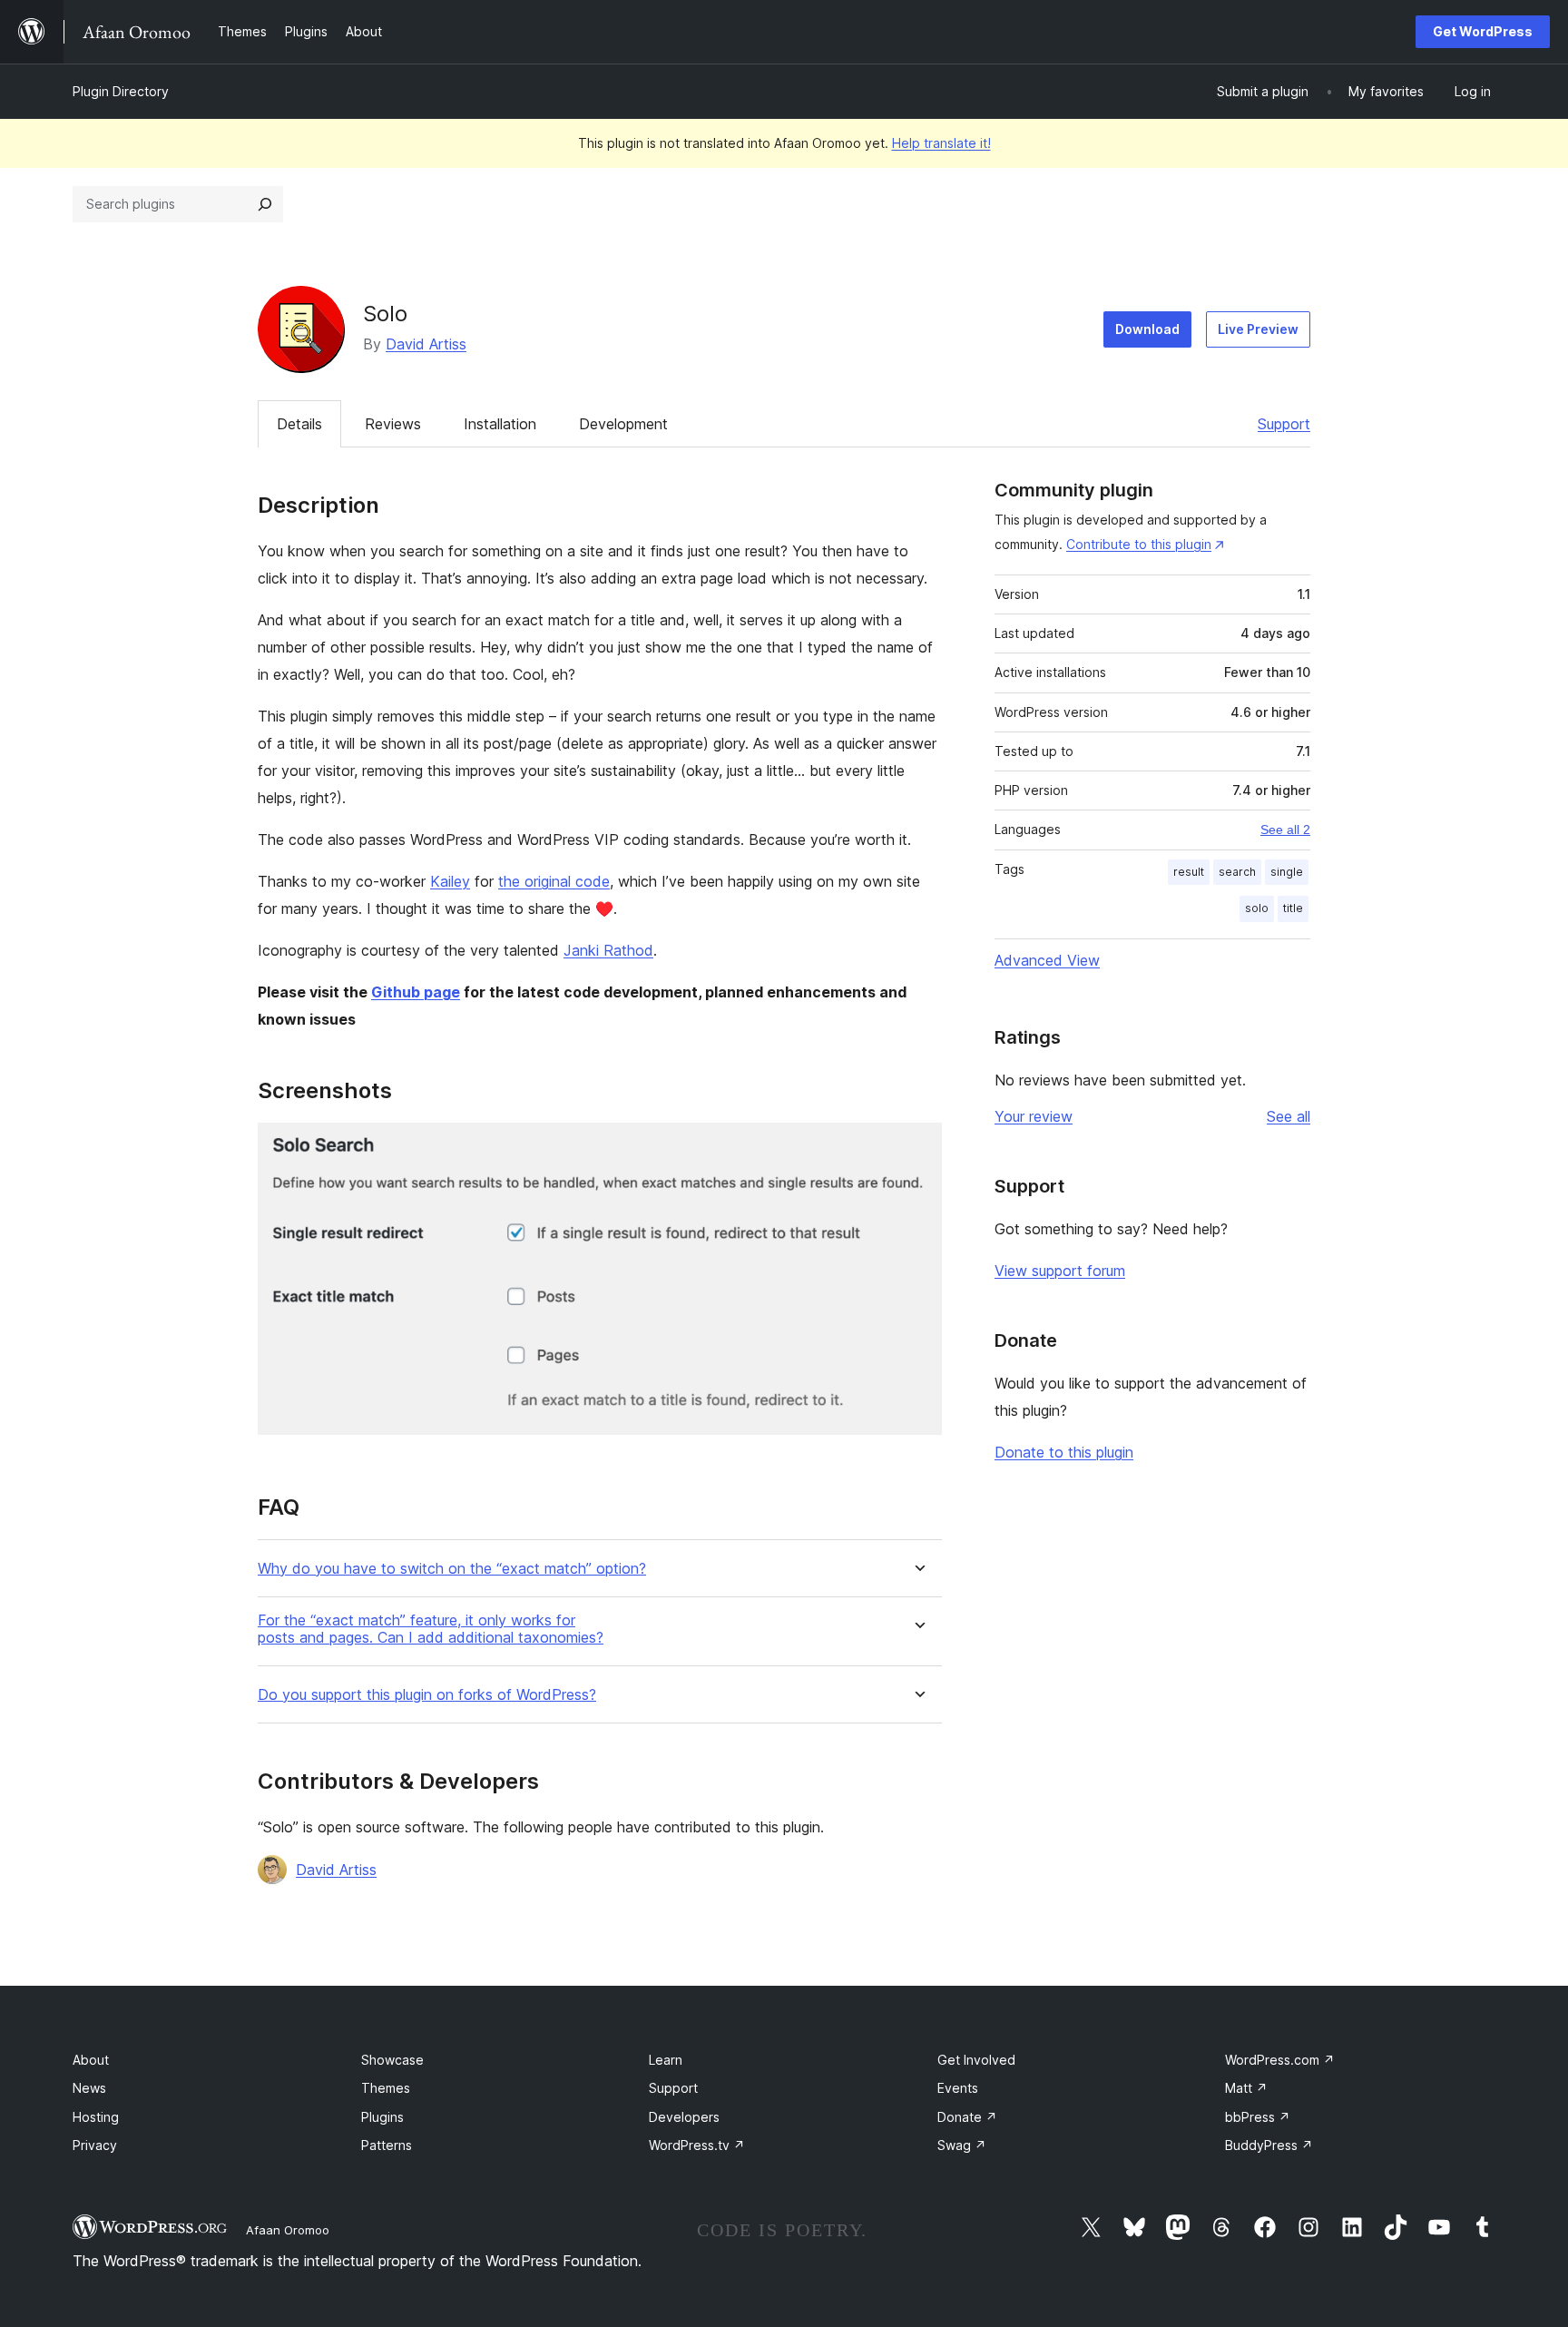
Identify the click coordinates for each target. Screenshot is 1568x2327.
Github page (416, 992)
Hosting (96, 2117)
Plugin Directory (121, 91)
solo (1257, 908)
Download (1147, 329)
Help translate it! (941, 143)
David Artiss (426, 344)
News (89, 2088)
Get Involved (976, 2060)
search (1237, 872)
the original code (554, 881)
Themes (386, 2088)
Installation (500, 424)
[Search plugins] (265, 204)
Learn (666, 2060)
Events (958, 2088)
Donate (967, 2117)
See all (1289, 1116)
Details (299, 424)
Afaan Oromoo (288, 2230)
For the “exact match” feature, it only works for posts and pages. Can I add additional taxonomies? (431, 1629)
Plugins (382, 2117)
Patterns (387, 2145)
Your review (1034, 1116)
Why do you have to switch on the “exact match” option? (452, 1569)
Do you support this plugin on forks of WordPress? (427, 1695)
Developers (684, 2117)
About (91, 2060)
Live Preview (1258, 329)
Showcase (392, 2060)
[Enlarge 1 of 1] (917, 1147)
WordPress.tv (697, 2145)
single (1287, 872)
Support (1284, 424)
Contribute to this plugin (1139, 544)
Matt (1246, 2088)
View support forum (1060, 1271)
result (1189, 872)
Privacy (95, 2145)
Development (623, 424)
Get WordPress (1483, 31)
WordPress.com (1280, 2060)
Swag (962, 2145)
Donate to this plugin (1064, 1452)
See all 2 (1285, 830)
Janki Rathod (608, 950)
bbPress (1258, 2117)
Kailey (450, 881)
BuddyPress (1269, 2145)
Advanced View (1047, 960)
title (1293, 908)
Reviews (393, 424)
